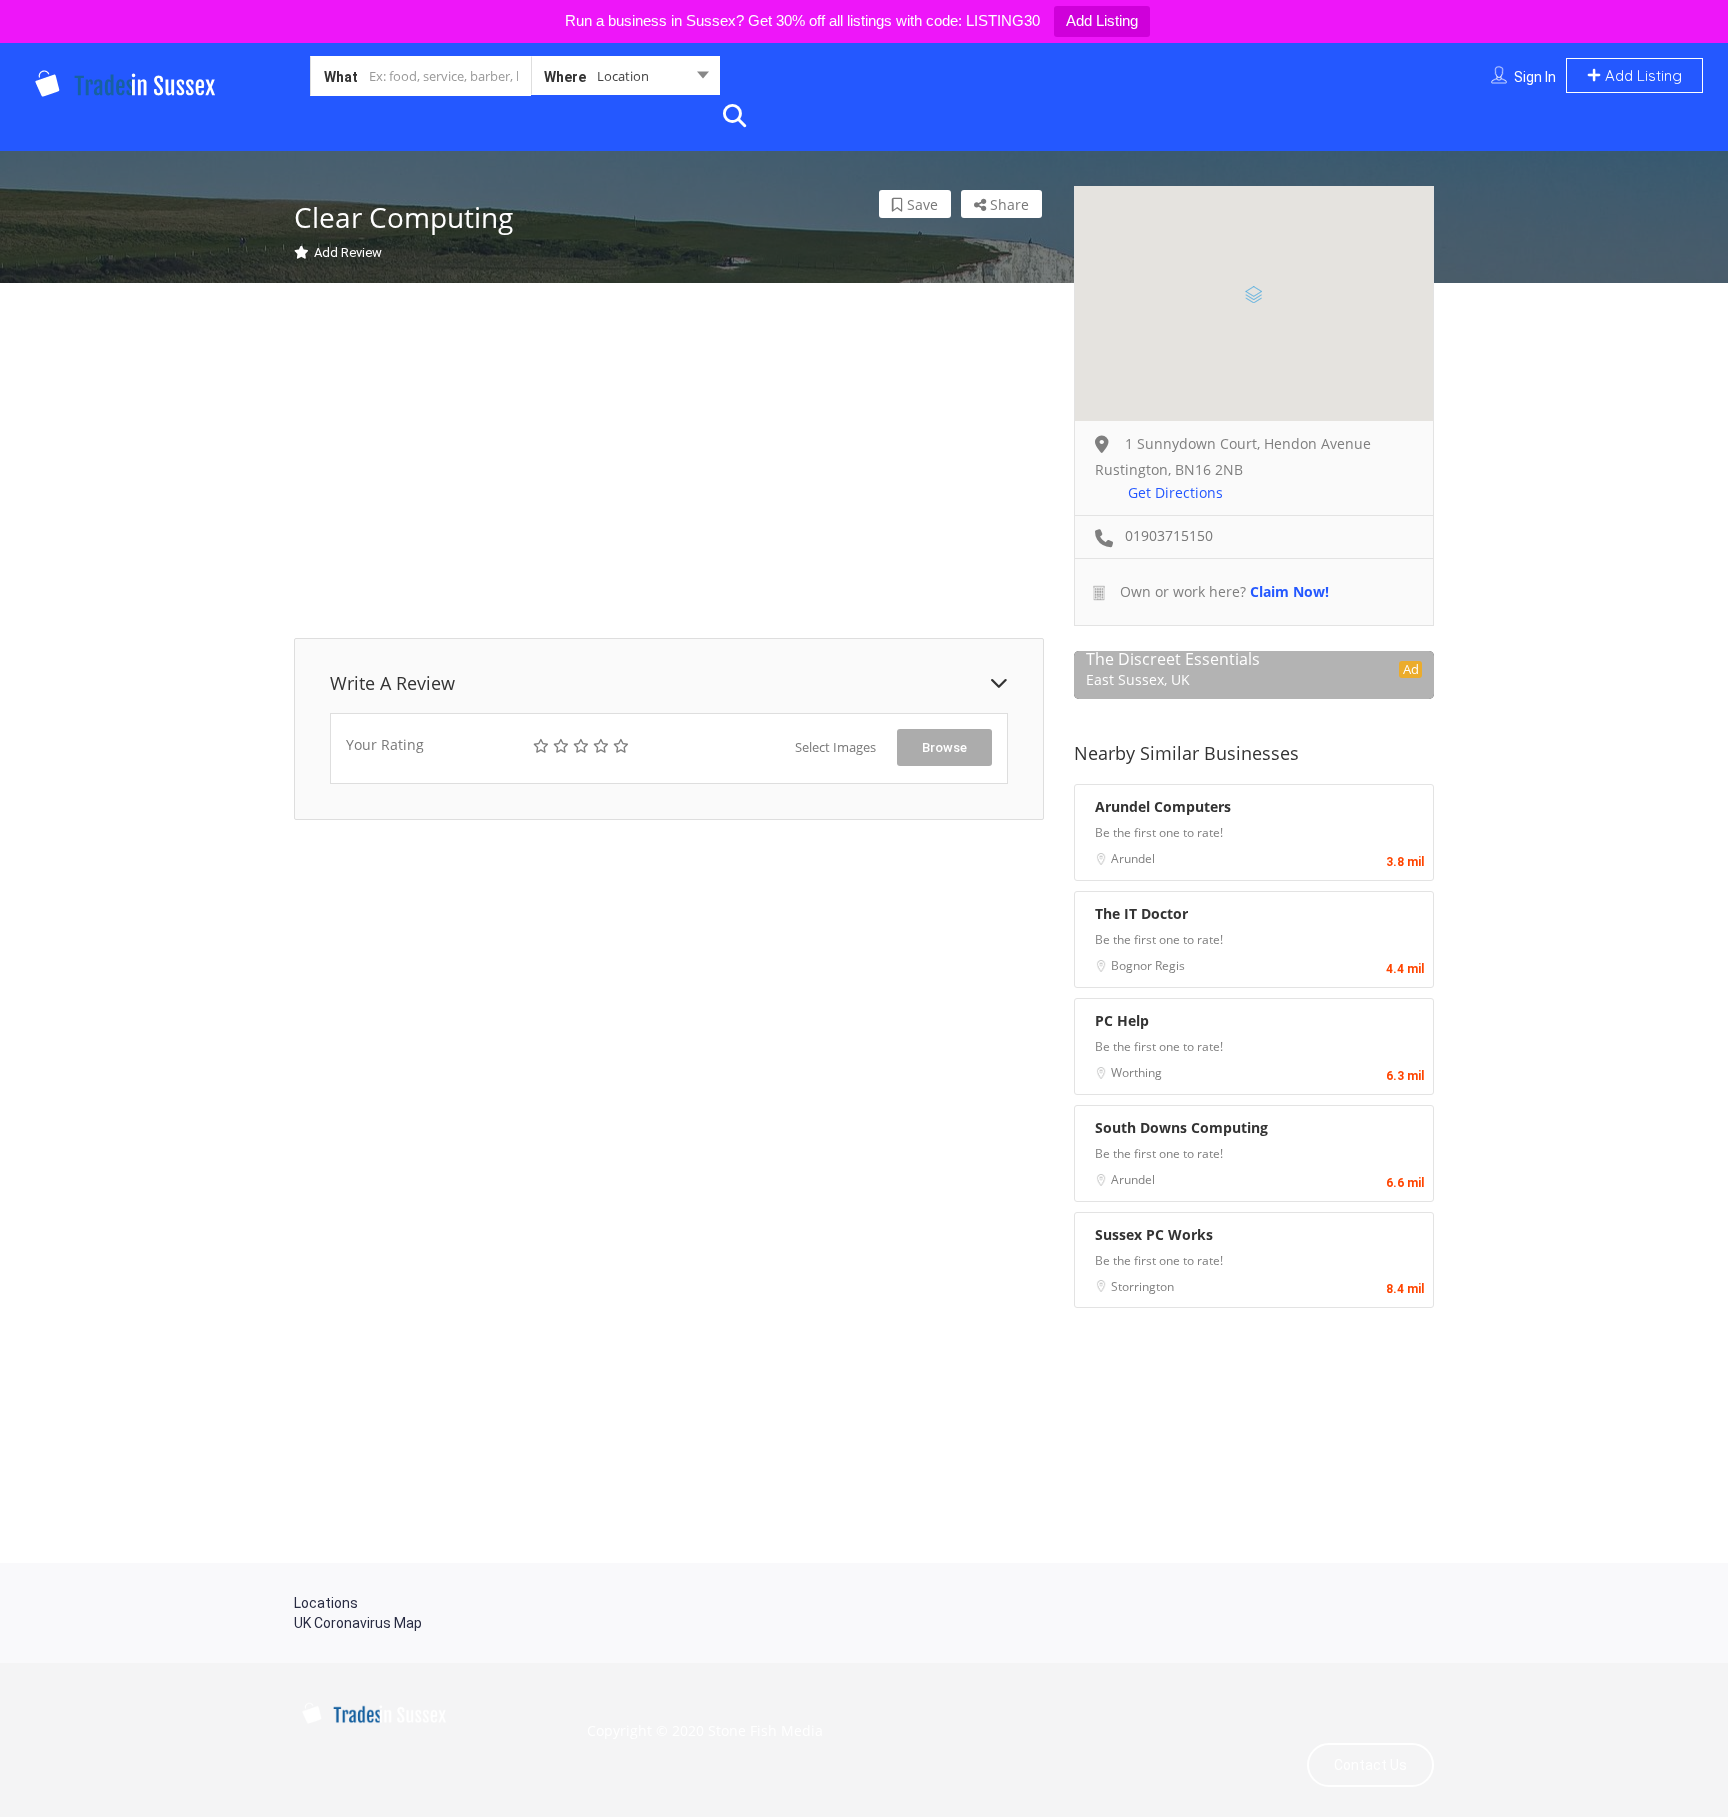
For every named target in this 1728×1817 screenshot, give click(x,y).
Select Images (835, 747)
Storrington (1142, 1286)
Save (920, 204)
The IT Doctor (1141, 913)
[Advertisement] (669, 463)
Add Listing (1102, 20)
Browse (944, 747)
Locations (326, 1603)
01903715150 (1169, 535)
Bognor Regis (1148, 965)
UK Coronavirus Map (358, 1623)
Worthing (1136, 1072)
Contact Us (1370, 1765)
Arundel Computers (1163, 806)
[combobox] (625, 80)
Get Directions (1175, 492)
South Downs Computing (1181, 1127)
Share (1007, 204)
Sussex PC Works (1154, 1234)
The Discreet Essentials (1173, 659)
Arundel (1133, 858)
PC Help (1122, 1020)
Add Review (348, 252)
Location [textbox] (623, 76)
